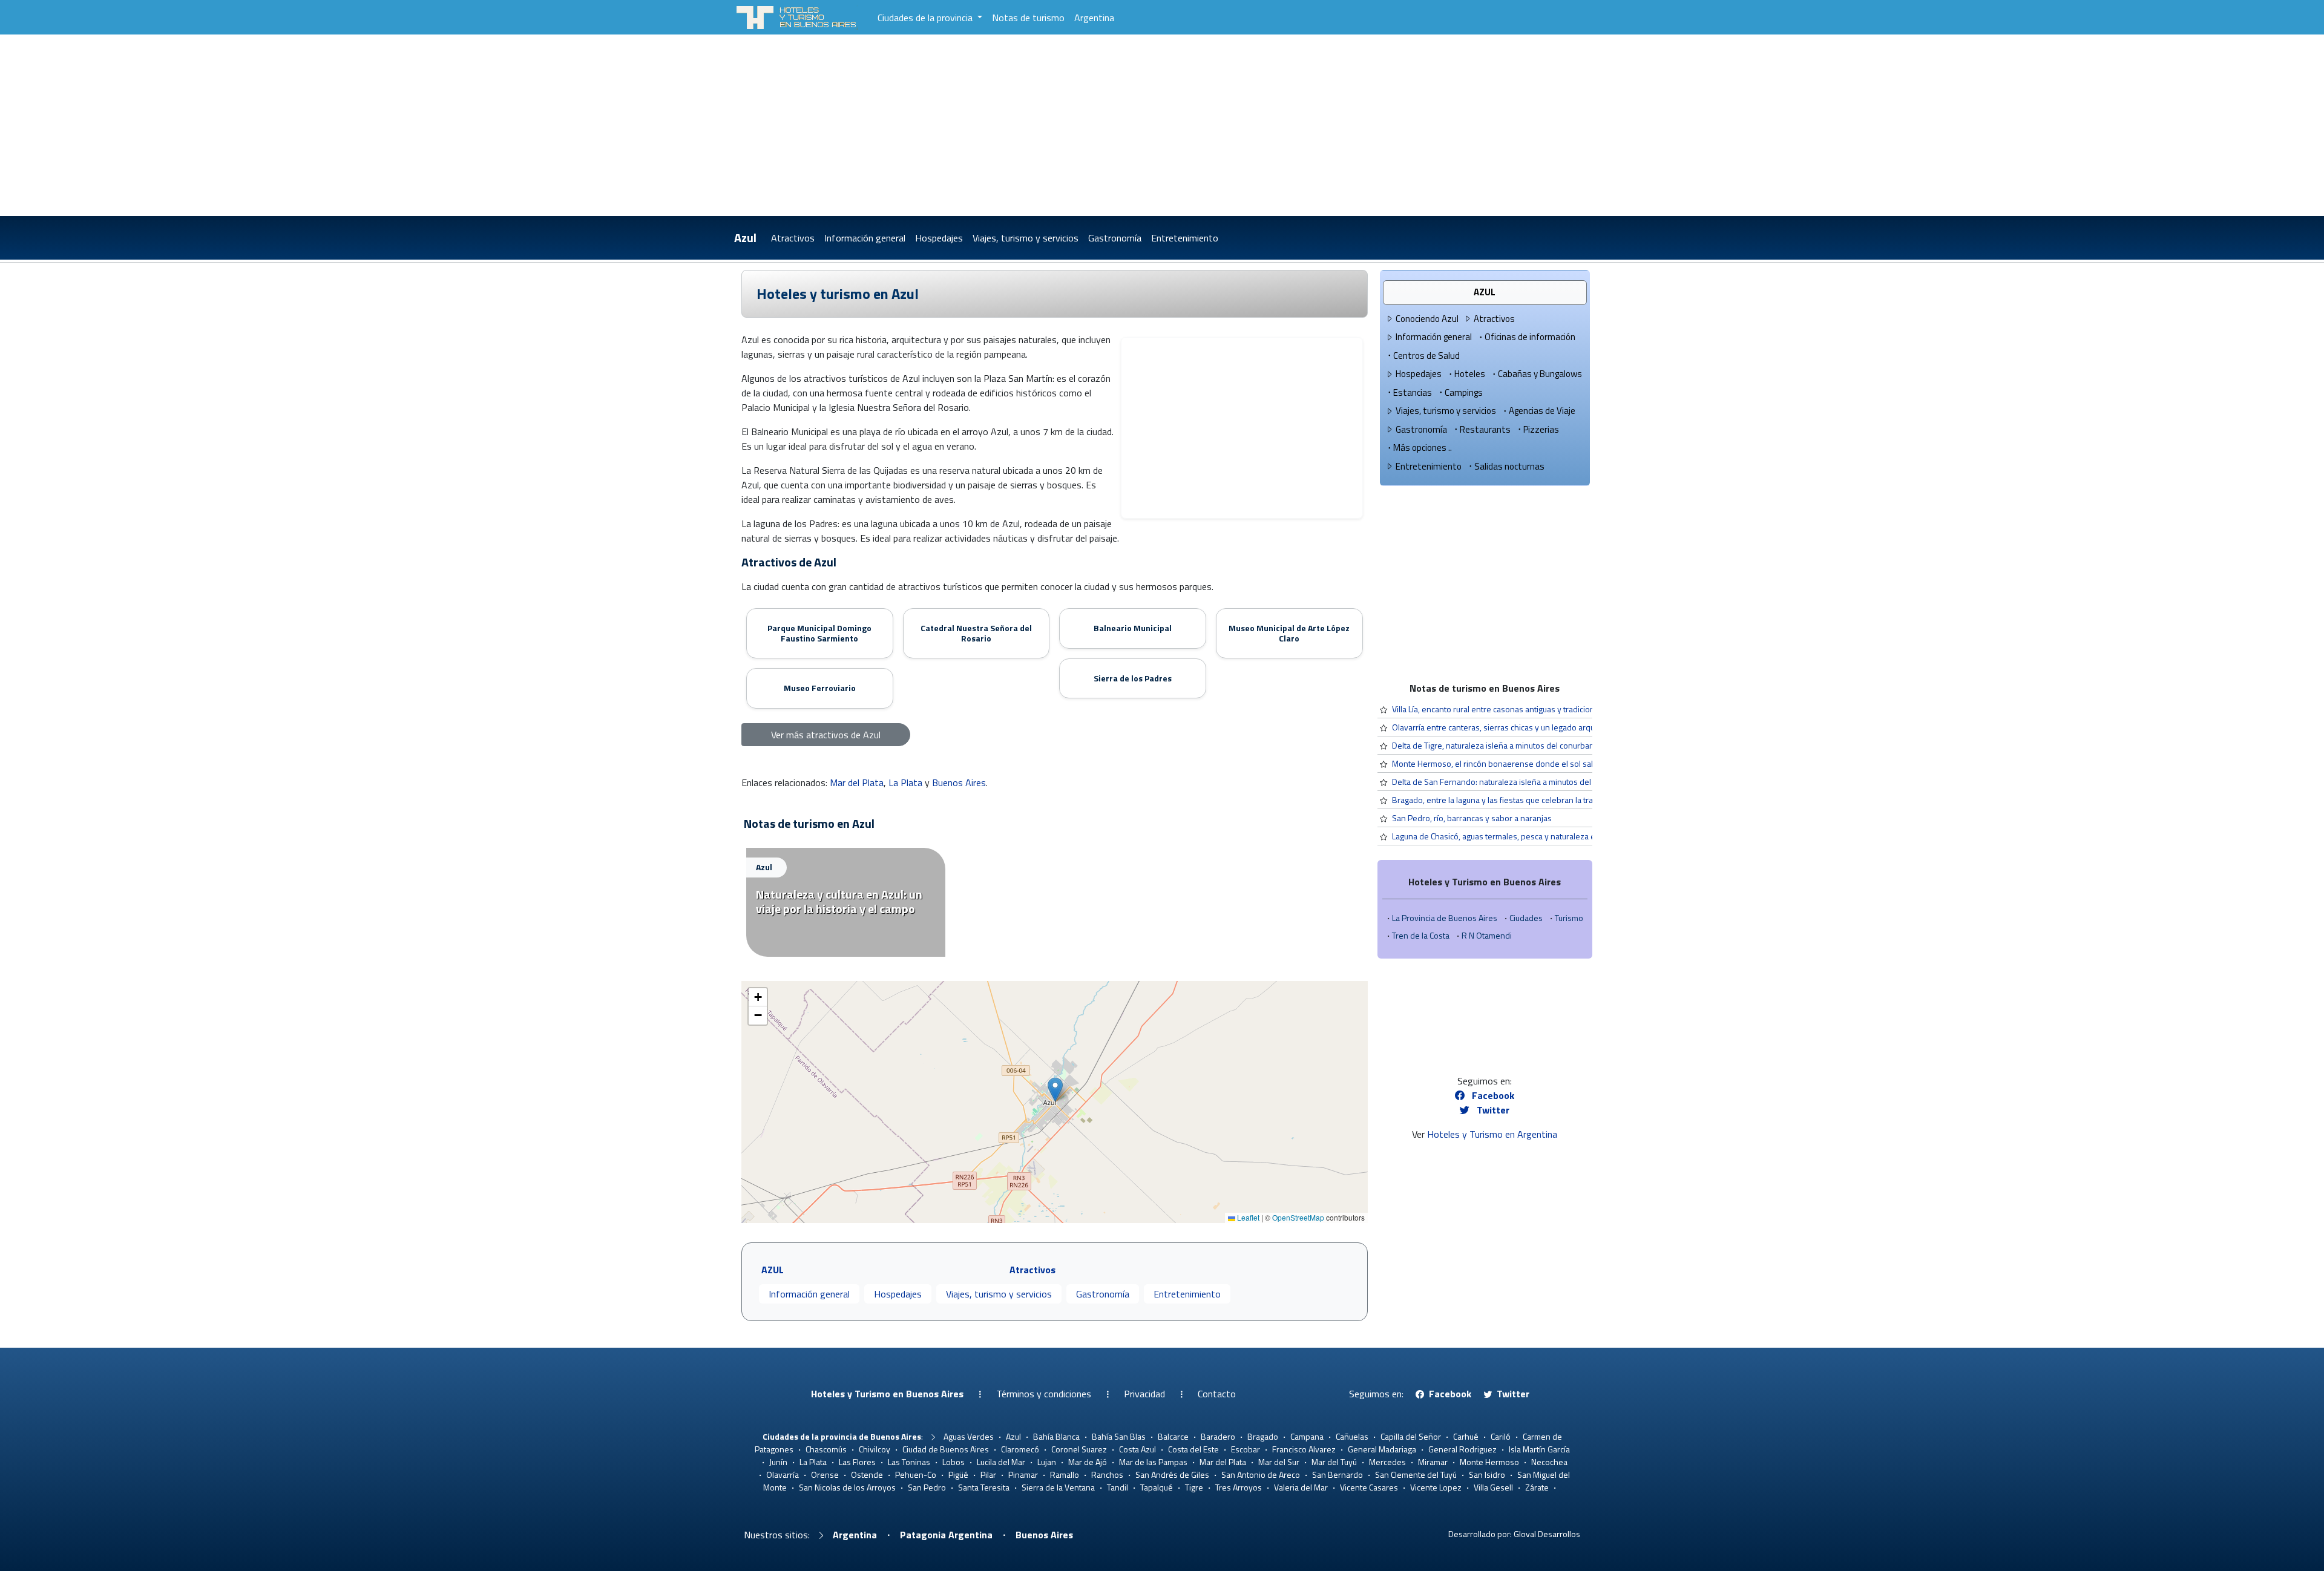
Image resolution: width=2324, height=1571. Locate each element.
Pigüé (958, 1474)
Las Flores (857, 1462)
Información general (865, 238)
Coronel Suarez (1079, 1449)
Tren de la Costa (1421, 935)
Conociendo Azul (1427, 319)
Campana (1307, 1436)
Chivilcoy (875, 1449)
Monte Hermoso (1489, 1462)
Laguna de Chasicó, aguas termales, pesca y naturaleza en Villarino (1512, 836)
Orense (825, 1474)
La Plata (905, 782)
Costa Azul (1137, 1449)
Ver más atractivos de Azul (826, 735)
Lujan (1047, 1462)
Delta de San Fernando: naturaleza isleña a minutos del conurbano (1512, 782)
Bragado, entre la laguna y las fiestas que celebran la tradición (1503, 800)
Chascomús (826, 1449)
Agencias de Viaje (1542, 411)
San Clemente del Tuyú (1416, 1474)
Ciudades (1526, 918)
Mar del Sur (1279, 1462)
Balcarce (1173, 1436)
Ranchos (1107, 1474)
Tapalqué (1157, 1487)
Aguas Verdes (969, 1436)
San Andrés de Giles (1172, 1474)
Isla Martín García (1539, 1449)
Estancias (1413, 392)
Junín (778, 1462)
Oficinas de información (1530, 337)
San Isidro (1487, 1474)
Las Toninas (909, 1462)
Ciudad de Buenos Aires (946, 1449)
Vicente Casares (1369, 1487)
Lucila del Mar (1001, 1462)
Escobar (1246, 1449)
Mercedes (1387, 1462)
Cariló (1501, 1436)
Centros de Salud (1426, 356)
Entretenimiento (1185, 238)
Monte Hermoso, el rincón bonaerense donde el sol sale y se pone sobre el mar (1538, 763)
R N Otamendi (1487, 935)
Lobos (954, 1462)
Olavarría (783, 1474)
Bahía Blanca (1056, 1436)
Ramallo (1065, 1474)
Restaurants (1485, 429)
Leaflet (1247, 1217)
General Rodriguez (1462, 1449)
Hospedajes (939, 238)
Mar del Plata (857, 782)
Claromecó (1020, 1449)
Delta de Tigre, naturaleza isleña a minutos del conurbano (1495, 745)
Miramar (1433, 1462)
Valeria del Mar (1301, 1487)
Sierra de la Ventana (1058, 1487)
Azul (745, 238)
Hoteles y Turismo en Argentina (1492, 1134)
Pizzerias (1541, 429)
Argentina (1094, 18)
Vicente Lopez (1436, 1487)
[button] (1055, 1090)
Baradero (1218, 1436)
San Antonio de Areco (1261, 1474)
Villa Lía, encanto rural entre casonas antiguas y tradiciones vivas (1508, 709)
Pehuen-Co (916, 1474)
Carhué (1466, 1436)
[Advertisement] (1162, 125)
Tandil (1118, 1487)
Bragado (1263, 1436)
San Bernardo (1338, 1474)
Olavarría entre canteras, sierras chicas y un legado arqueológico (1509, 727)
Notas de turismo (1028, 18)
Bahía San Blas (1119, 1436)
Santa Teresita (984, 1487)
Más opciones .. (1423, 448)
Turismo (1569, 918)
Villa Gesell (1493, 1487)
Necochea (1549, 1462)
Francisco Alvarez (1304, 1449)
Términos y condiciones (1044, 1394)
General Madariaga (1382, 1449)
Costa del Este (1193, 1449)
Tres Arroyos (1239, 1487)
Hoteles (1470, 374)
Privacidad (1144, 1394)
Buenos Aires (959, 782)
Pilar (988, 1474)
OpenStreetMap (1298, 1217)
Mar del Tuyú (1334, 1462)
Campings (1464, 392)
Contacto (1217, 1394)
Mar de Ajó (1088, 1462)
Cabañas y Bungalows (1540, 374)
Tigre (1194, 1487)
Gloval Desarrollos (1547, 1534)
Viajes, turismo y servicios (1026, 238)
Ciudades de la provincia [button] (926, 18)
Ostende (867, 1474)
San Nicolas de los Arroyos (847, 1487)
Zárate (1537, 1487)
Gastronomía (1115, 238)
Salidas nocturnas (1509, 466)
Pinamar (1023, 1474)
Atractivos (793, 238)
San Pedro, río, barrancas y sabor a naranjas (1472, 818)
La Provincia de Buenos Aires (1445, 918)
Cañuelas (1352, 1436)
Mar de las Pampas (1153, 1462)
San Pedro (927, 1487)
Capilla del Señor (1411, 1436)
